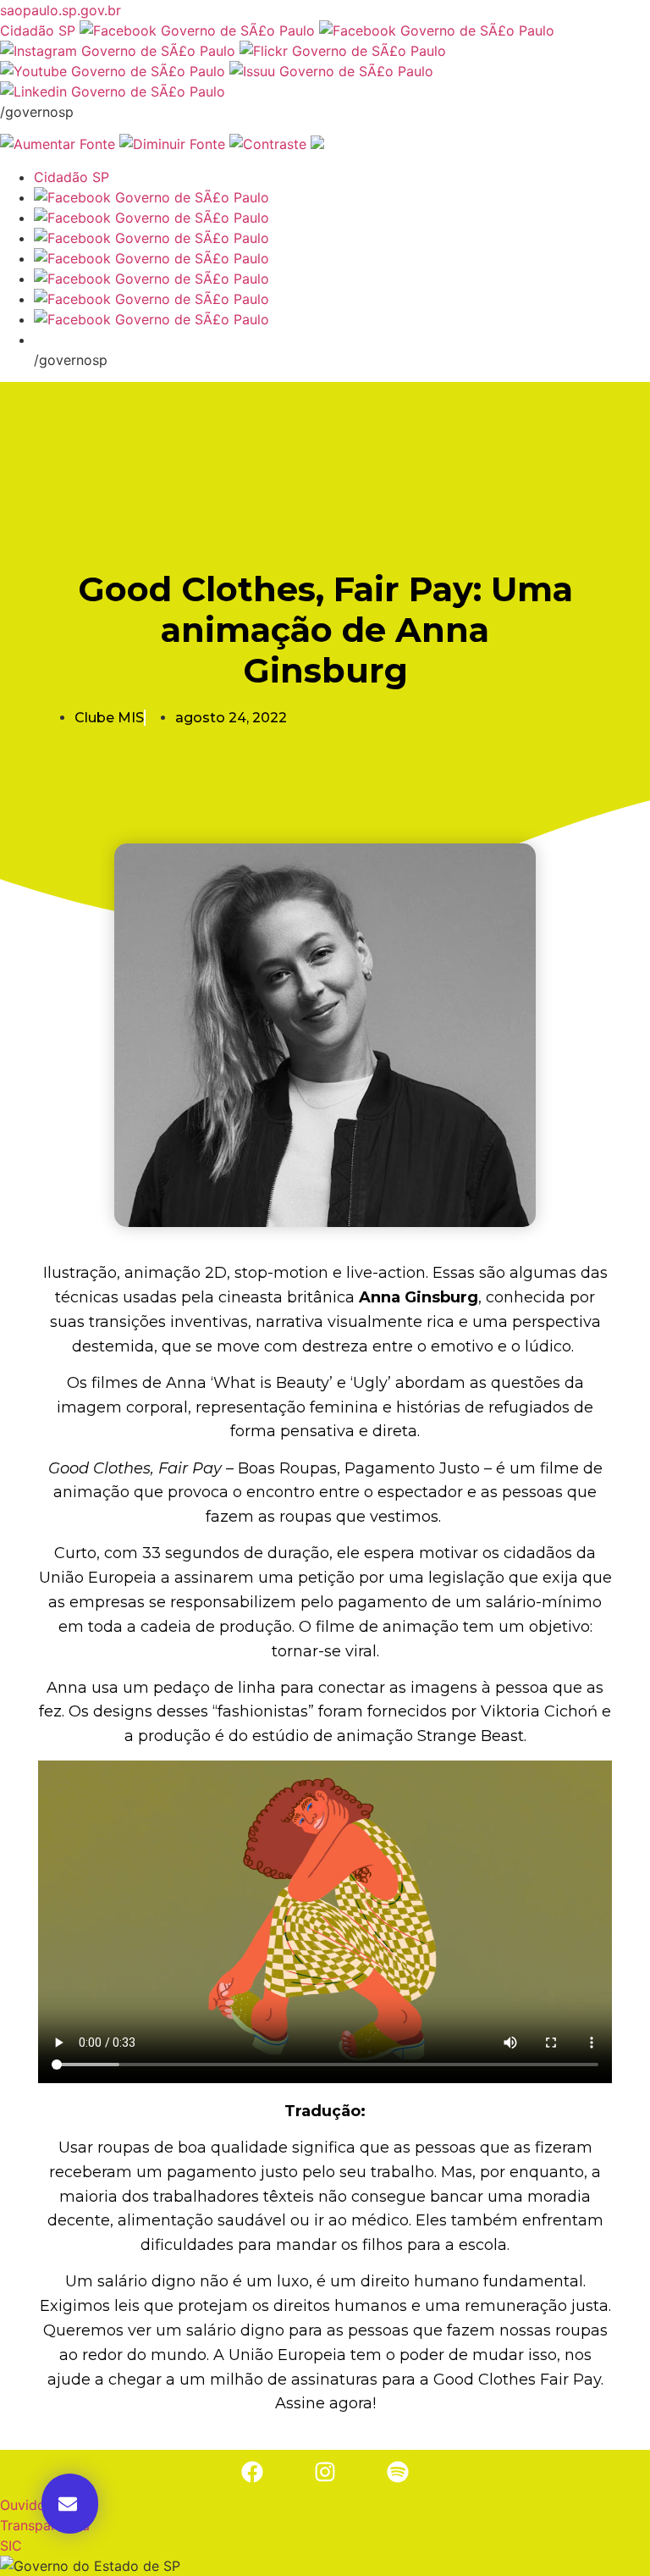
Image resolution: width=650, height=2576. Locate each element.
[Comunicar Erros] (317, 144)
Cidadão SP (38, 30)
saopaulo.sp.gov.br (61, 10)
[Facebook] (252, 2472)
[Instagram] (325, 2472)
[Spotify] (398, 2472)
